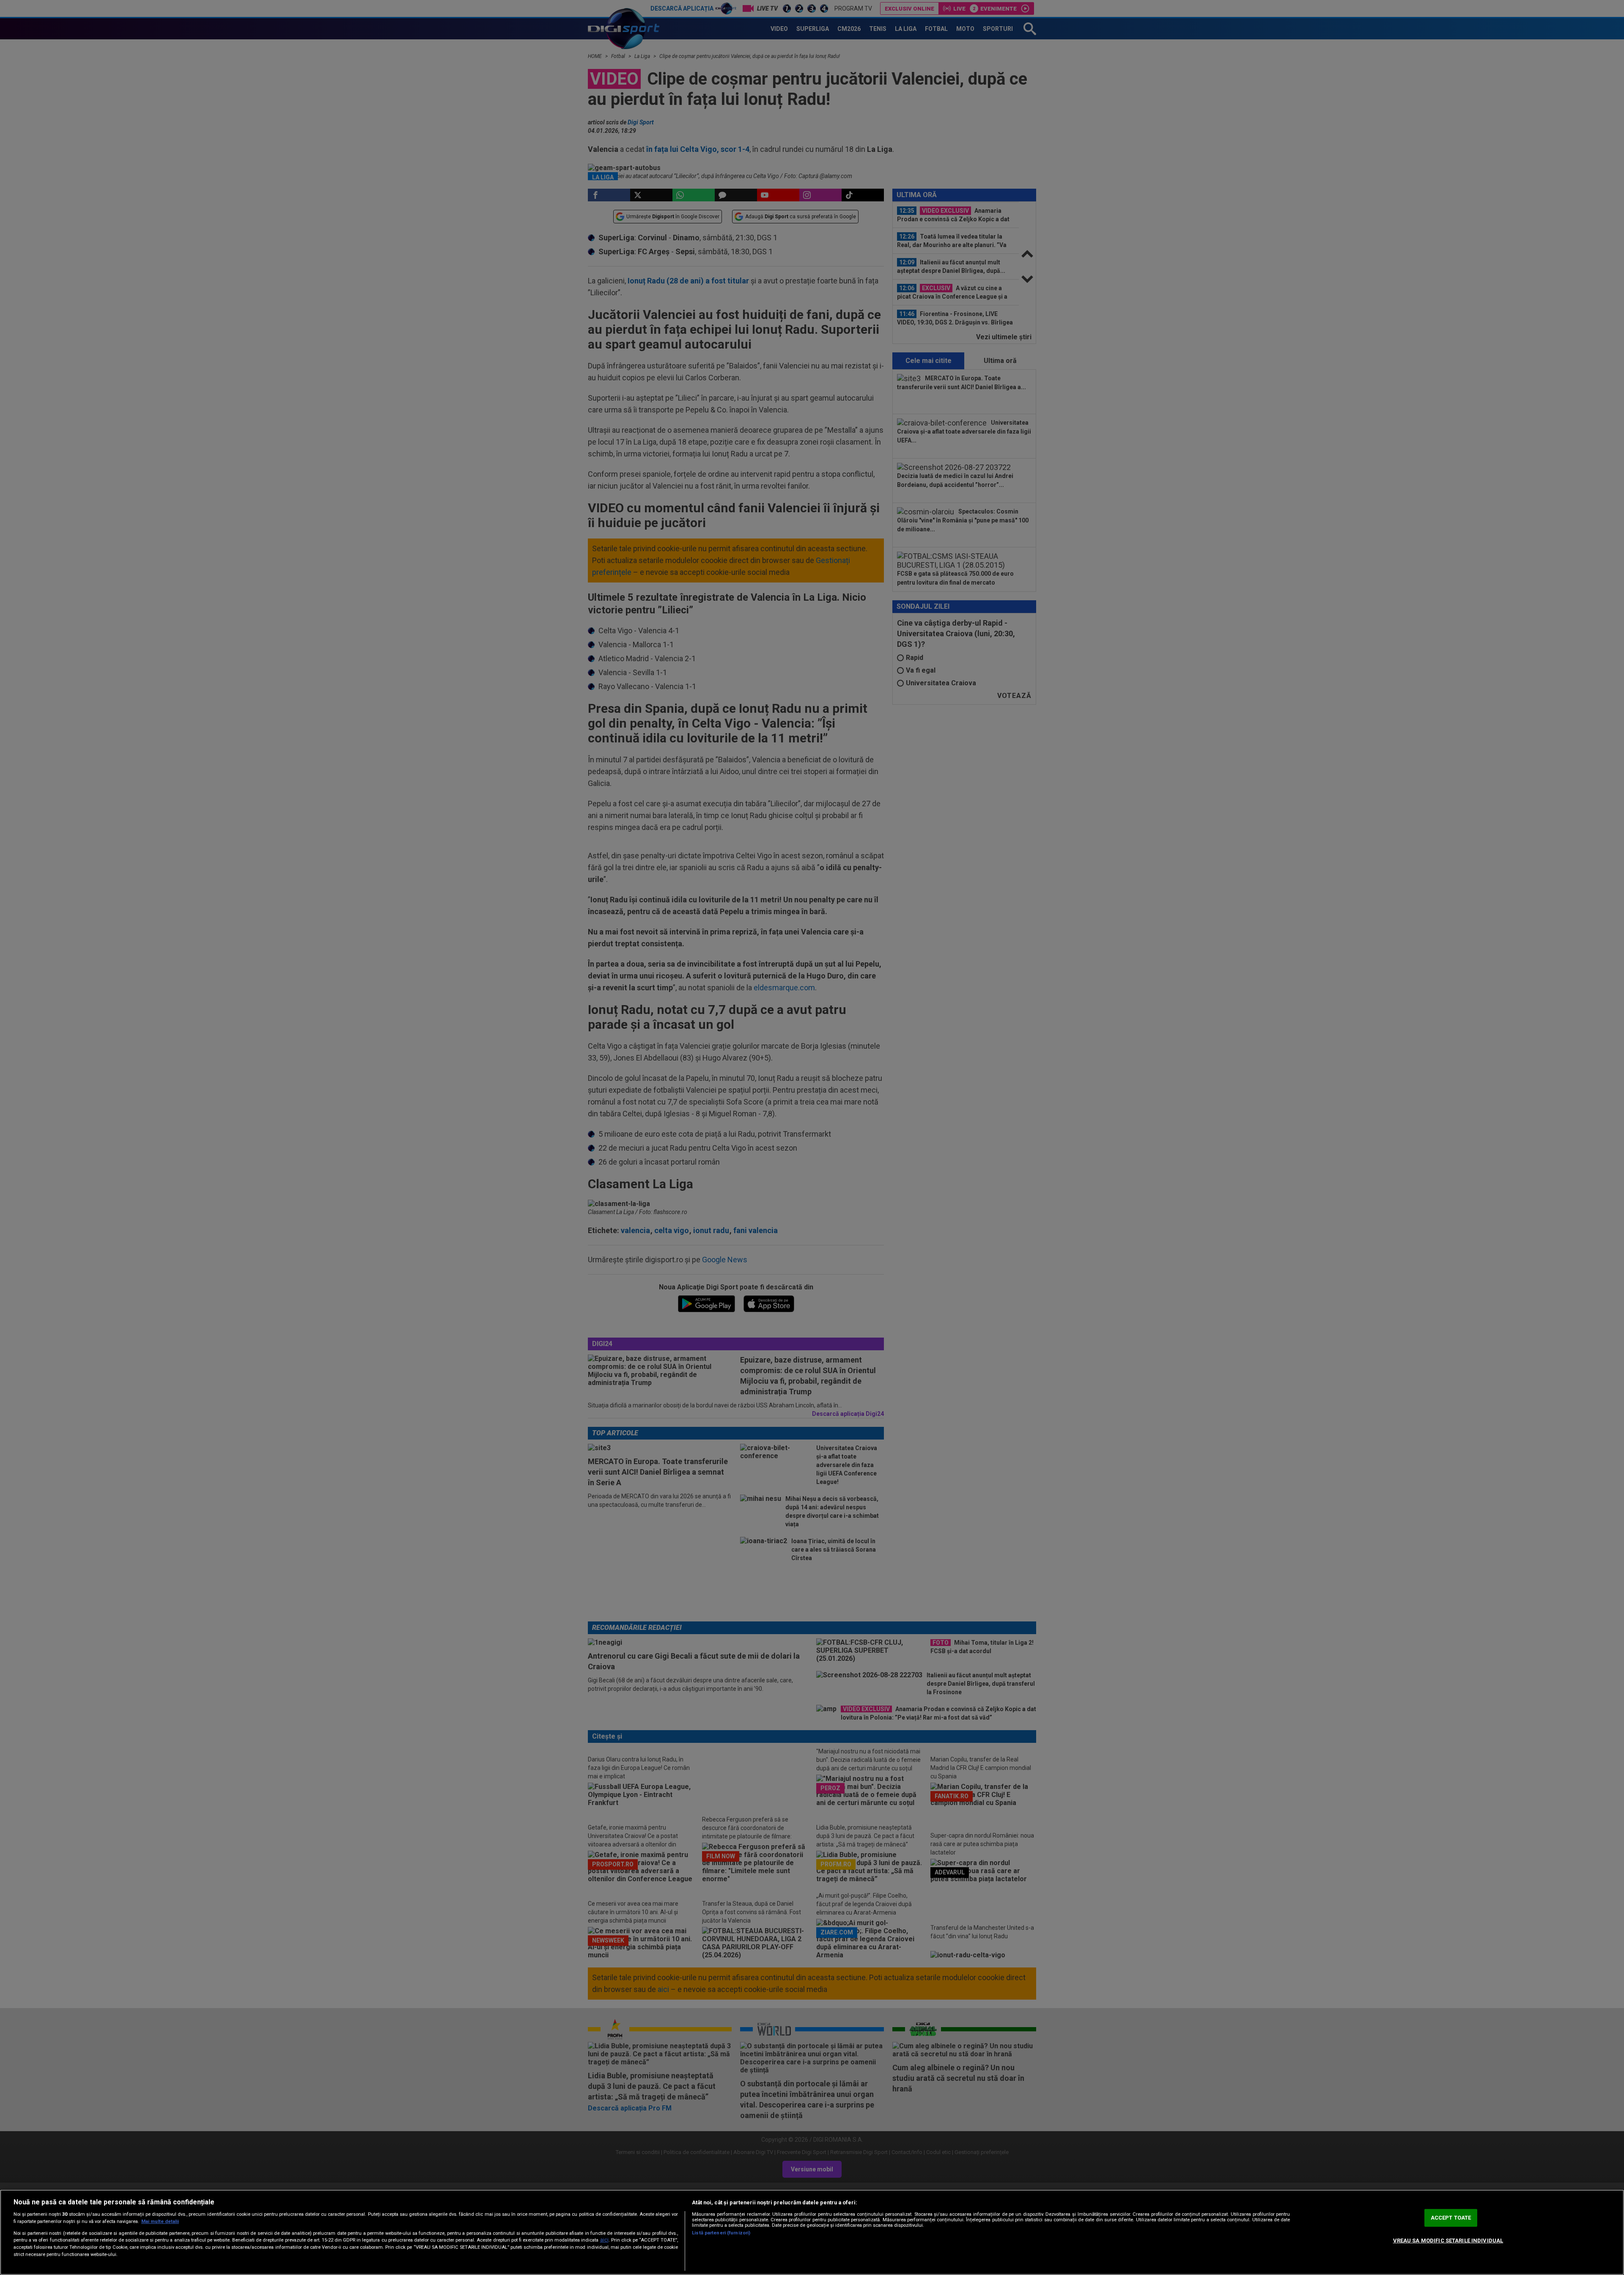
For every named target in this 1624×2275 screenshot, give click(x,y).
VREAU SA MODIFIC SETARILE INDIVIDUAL (1448, 2241)
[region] (812, 2232)
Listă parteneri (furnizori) (721, 2233)
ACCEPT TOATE (1451, 2218)
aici (604, 2240)
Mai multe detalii (160, 2221)
